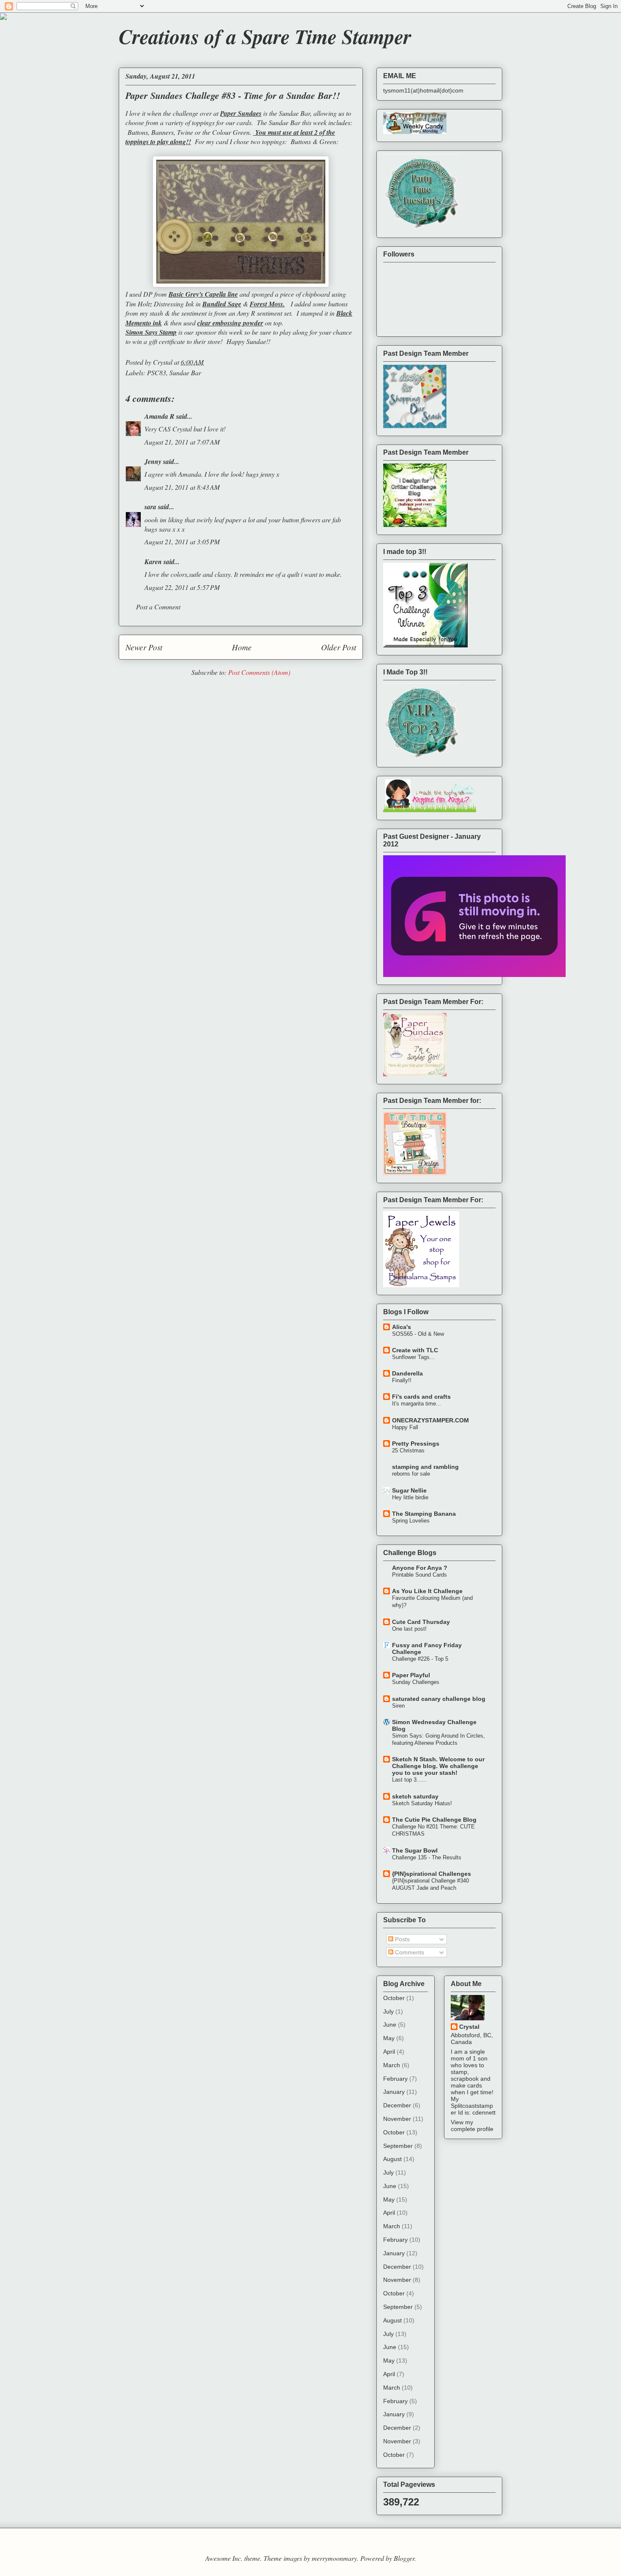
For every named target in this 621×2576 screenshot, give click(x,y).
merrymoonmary (334, 2558)
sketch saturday (415, 1796)
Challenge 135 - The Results (427, 1857)
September (398, 2146)
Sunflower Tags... (413, 1357)
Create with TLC (415, 1350)
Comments (409, 1952)
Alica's (402, 1327)
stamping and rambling (425, 1467)
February (395, 2079)
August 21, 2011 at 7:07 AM (182, 442)
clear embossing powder (230, 323)
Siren (398, 1706)
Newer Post (144, 647)
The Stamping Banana (424, 1514)
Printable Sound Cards (419, 1575)
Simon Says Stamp (151, 332)
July (388, 2011)
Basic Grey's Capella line (203, 294)
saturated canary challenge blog (439, 1699)
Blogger (404, 2558)
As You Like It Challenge (427, 1591)
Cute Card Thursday (421, 1622)
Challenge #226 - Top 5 (420, 1659)
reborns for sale (411, 1474)
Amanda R (159, 416)
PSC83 (157, 372)
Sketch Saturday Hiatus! (422, 1803)
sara (150, 507)
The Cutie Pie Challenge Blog (434, 1820)
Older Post (339, 647)
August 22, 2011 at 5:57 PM (182, 587)
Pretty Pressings (416, 1444)
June (390, 2025)
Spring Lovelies (411, 1521)
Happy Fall (405, 1427)
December (397, 2105)
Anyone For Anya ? (420, 1568)
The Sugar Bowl (415, 1850)
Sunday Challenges (416, 1682)
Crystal (469, 2027)
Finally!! (402, 1380)
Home (242, 647)
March (392, 2065)
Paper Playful (411, 1675)
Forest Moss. (267, 304)
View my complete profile (472, 2126)
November (397, 2119)
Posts (402, 1939)
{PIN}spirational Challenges (432, 1874)
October (394, 1998)
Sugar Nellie (409, 1490)
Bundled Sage (222, 304)
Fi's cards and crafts (421, 1397)
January (394, 2092)
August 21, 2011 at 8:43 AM (182, 487)
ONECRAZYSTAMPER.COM (430, 1420)
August (392, 2159)
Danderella (407, 1373)
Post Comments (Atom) (259, 672)
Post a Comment (158, 607)
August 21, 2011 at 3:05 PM (182, 542)
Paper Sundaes (241, 113)
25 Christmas (408, 1450)
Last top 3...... (409, 1780)
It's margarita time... (417, 1404)
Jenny (153, 461)
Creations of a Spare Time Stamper (265, 36)
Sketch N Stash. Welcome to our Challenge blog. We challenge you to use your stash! (438, 1766)
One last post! (409, 1629)
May (389, 2038)
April (389, 2052)
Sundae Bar (185, 372)
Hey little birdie (410, 1497)
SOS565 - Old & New (418, 1334)
